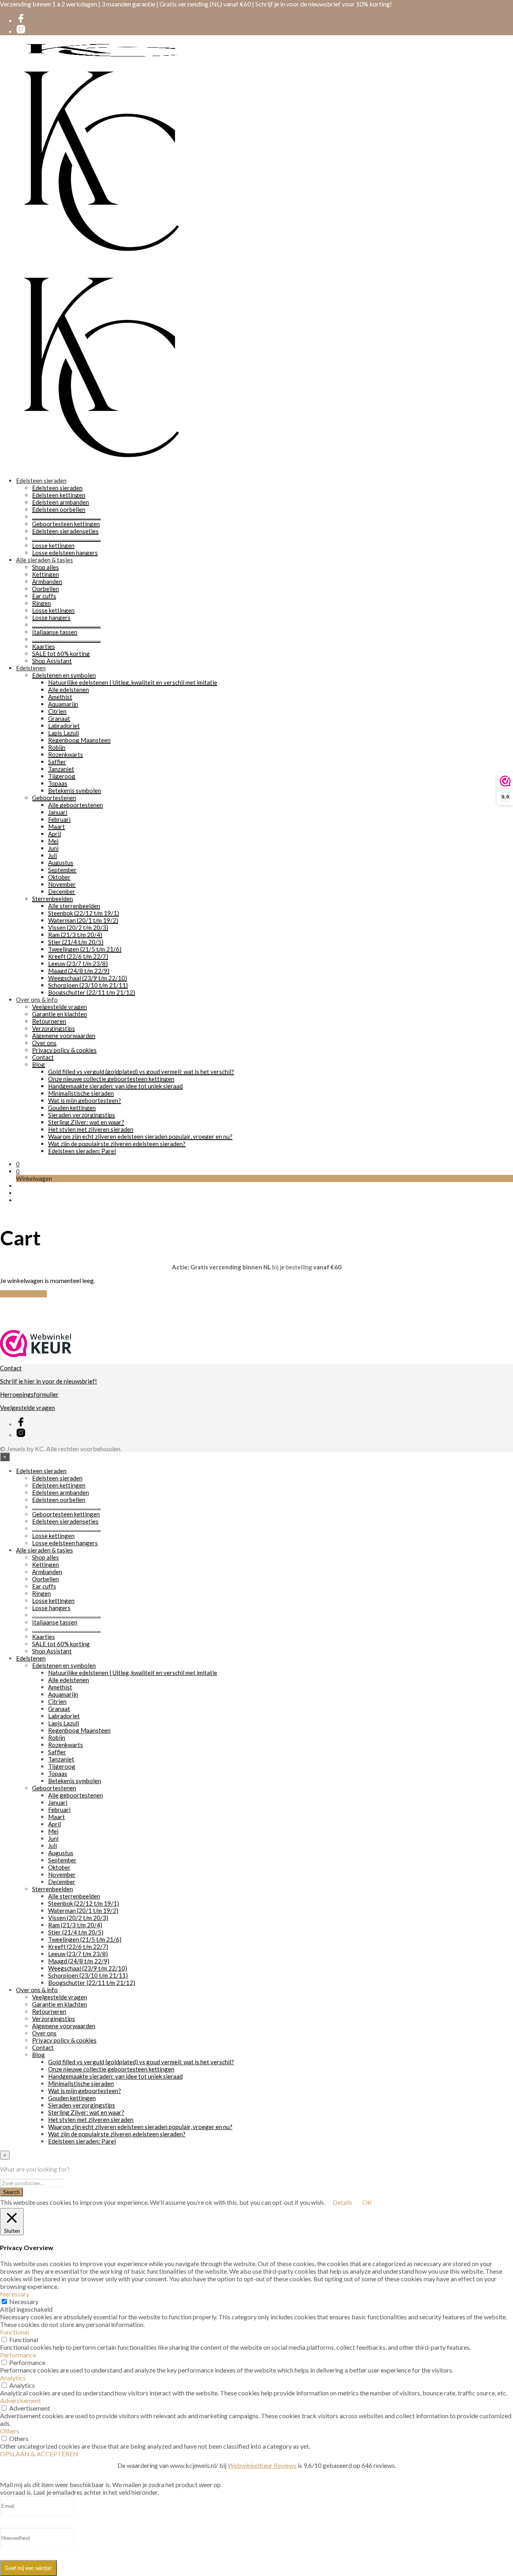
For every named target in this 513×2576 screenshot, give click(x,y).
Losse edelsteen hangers (65, 553)
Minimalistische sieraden (81, 1093)
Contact (43, 1057)
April (55, 834)
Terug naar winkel (23, 1294)
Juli (53, 855)
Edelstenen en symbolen (64, 675)
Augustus (61, 863)
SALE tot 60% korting (61, 654)
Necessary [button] (15, 2294)
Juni (53, 848)
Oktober (59, 877)
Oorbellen (45, 589)
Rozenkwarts (66, 754)
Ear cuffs (44, 596)
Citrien (57, 711)
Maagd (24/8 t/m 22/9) (79, 971)
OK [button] (367, 2202)
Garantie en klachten (60, 1014)
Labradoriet (64, 726)
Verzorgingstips (54, 1028)
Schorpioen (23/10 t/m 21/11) (88, 985)
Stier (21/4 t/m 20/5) (76, 942)
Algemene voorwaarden (64, 1036)
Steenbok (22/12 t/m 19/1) (84, 913)
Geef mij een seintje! (28, 2568)
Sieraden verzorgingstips (82, 1115)
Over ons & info (37, 999)
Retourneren (49, 1021)
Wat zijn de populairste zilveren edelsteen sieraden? (117, 1144)
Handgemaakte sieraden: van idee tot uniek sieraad (115, 1086)
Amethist (60, 697)
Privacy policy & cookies (64, 1050)
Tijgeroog (62, 776)
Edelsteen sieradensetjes (65, 531)
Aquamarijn (63, 704)
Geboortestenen (54, 798)
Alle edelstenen (69, 690)
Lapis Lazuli (64, 733)
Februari (59, 819)
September (62, 870)
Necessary (24, 2302)
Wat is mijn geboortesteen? (85, 1100)
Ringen (41, 603)
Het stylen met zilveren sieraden (91, 1129)
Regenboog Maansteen (79, 740)
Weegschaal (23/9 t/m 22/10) (88, 978)
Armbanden (47, 581)
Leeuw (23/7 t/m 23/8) (78, 963)
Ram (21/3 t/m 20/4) (75, 935)
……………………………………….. (66, 517)
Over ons (44, 1043)
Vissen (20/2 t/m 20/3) (78, 927)
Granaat (59, 718)
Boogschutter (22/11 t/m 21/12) (92, 992)
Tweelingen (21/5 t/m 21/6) (85, 949)
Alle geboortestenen (76, 805)
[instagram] (21, 32)
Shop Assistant (52, 661)
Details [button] (342, 2202)
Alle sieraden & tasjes (44, 560)
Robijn (57, 747)
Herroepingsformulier (29, 1394)
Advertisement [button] (20, 2400)
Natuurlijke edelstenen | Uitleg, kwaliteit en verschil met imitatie (133, 682)
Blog (38, 1064)
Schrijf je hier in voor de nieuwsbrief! (48, 1381)
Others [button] (10, 2431)
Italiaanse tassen (55, 632)
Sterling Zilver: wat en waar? (86, 1122)
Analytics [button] (13, 2378)
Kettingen (45, 574)
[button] (18, 1164)
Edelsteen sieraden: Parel (82, 1151)
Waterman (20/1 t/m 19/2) (83, 920)
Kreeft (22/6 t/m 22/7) (78, 956)
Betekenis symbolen (75, 790)
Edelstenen (31, 668)
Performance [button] (18, 2355)
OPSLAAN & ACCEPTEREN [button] (39, 2454)
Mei (53, 841)
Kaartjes (43, 646)
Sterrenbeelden (53, 899)
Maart (57, 826)
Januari (58, 812)
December (62, 891)
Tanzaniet (61, 769)
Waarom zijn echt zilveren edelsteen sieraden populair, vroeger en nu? (140, 1136)
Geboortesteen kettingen (66, 524)
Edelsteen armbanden (61, 502)
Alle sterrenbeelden (74, 906)
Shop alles (45, 567)
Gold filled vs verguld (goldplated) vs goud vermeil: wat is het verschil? (141, 1072)
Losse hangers (51, 617)
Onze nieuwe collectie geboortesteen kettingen (111, 1079)
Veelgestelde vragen (60, 1007)
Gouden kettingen (72, 1108)
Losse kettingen (53, 545)
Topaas (58, 783)
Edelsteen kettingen (59, 495)
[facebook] (21, 21)
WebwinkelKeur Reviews (262, 2465)
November (62, 884)
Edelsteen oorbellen (59, 509)
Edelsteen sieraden (41, 481)
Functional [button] (14, 2332)
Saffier (57, 762)
